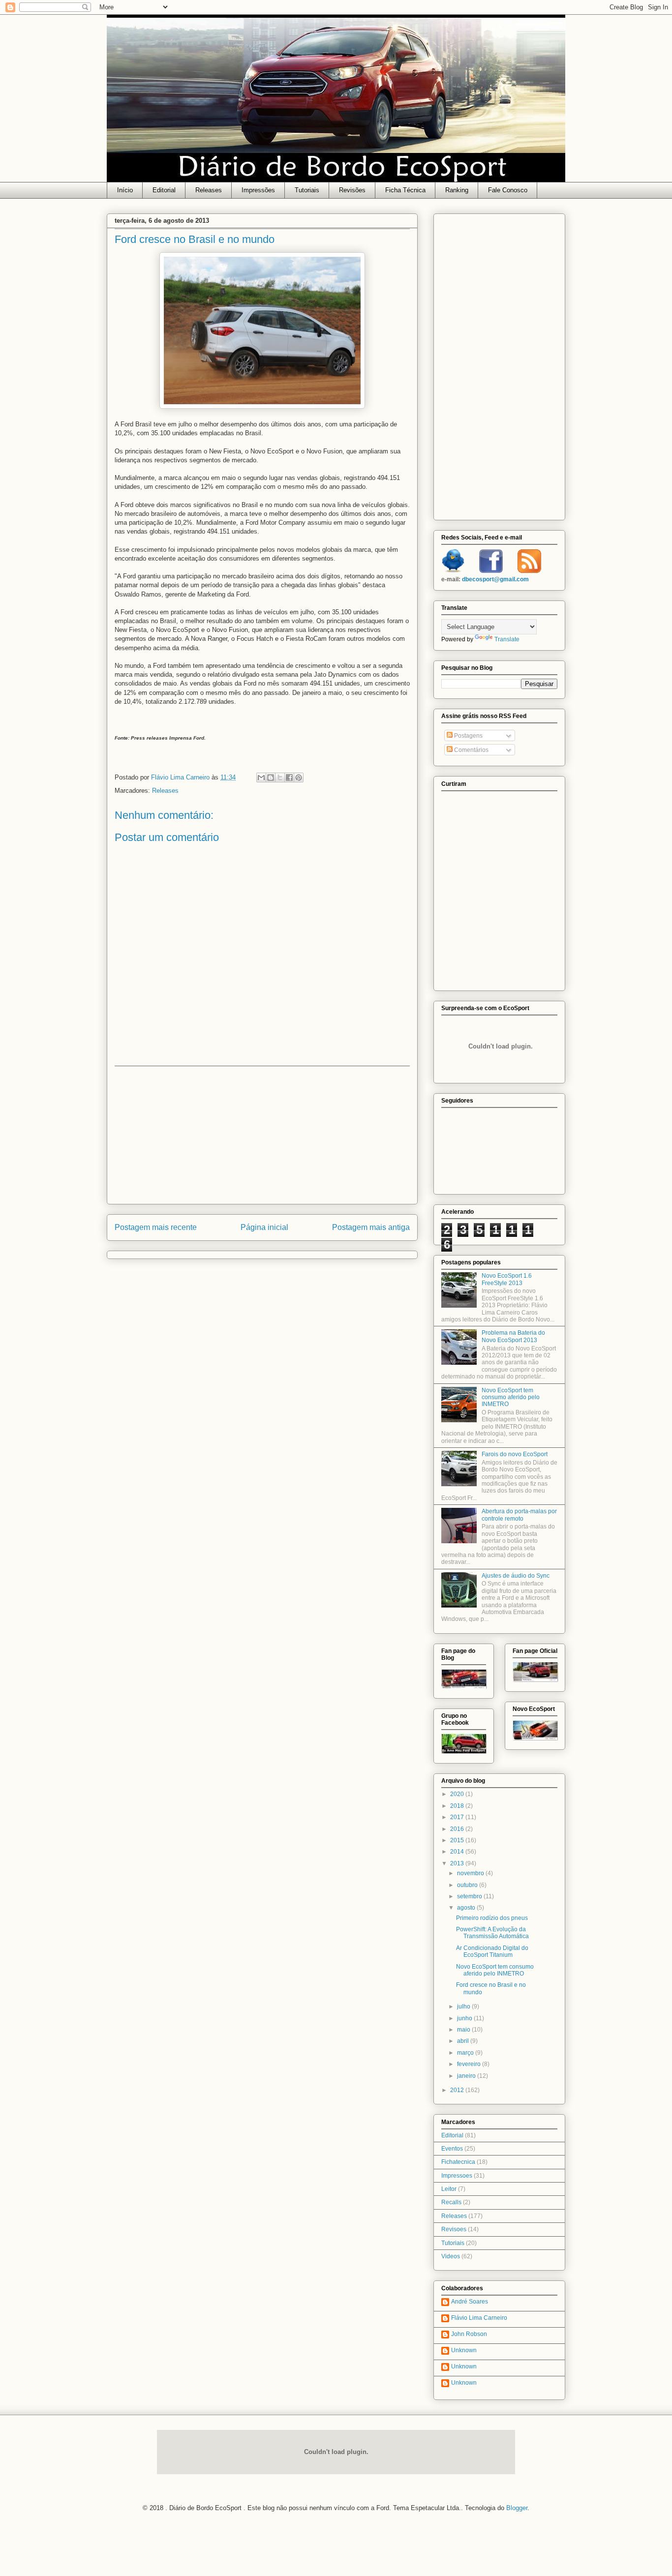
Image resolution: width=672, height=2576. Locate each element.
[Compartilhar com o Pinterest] (299, 778)
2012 (458, 2090)
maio (464, 2030)
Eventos (452, 2149)
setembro (470, 1896)
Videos (451, 2256)
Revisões (352, 190)
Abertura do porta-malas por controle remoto (519, 1515)
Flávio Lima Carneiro (479, 2318)
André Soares (470, 2302)
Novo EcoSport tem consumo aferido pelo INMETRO (511, 1397)
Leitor (449, 2189)
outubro (468, 1885)
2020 (458, 1794)
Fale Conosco (508, 190)
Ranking (457, 190)
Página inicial (264, 1227)
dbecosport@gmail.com (495, 579)
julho (464, 2007)
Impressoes (457, 2176)
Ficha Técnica (405, 190)
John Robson (469, 2334)
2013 (458, 1863)
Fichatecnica (458, 2162)
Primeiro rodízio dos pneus (492, 1918)
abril (464, 2041)
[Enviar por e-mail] (261, 778)
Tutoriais (307, 190)
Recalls (451, 2202)
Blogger (517, 2508)
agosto (467, 1908)
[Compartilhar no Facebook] (289, 778)
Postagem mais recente (156, 1227)
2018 (458, 1806)
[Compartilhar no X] (280, 778)
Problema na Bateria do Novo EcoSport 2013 (513, 1336)
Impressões (258, 190)
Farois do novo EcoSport (515, 1454)
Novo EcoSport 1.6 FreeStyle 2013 (507, 1279)
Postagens (468, 736)
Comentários (471, 750)
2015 (458, 1840)
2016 (458, 1829)
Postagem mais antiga (371, 1227)
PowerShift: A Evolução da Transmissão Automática (492, 1933)
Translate (507, 639)
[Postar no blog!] (271, 778)
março (466, 2053)
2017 (458, 1817)
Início (125, 190)
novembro (471, 1873)
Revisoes (454, 2229)
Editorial (164, 190)
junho (465, 2018)
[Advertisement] (262, 1135)
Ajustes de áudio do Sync (516, 1576)
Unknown (464, 2350)
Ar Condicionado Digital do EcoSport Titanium (492, 1951)
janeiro (467, 2076)
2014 (458, 1852)
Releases (209, 190)
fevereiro (470, 2064)
